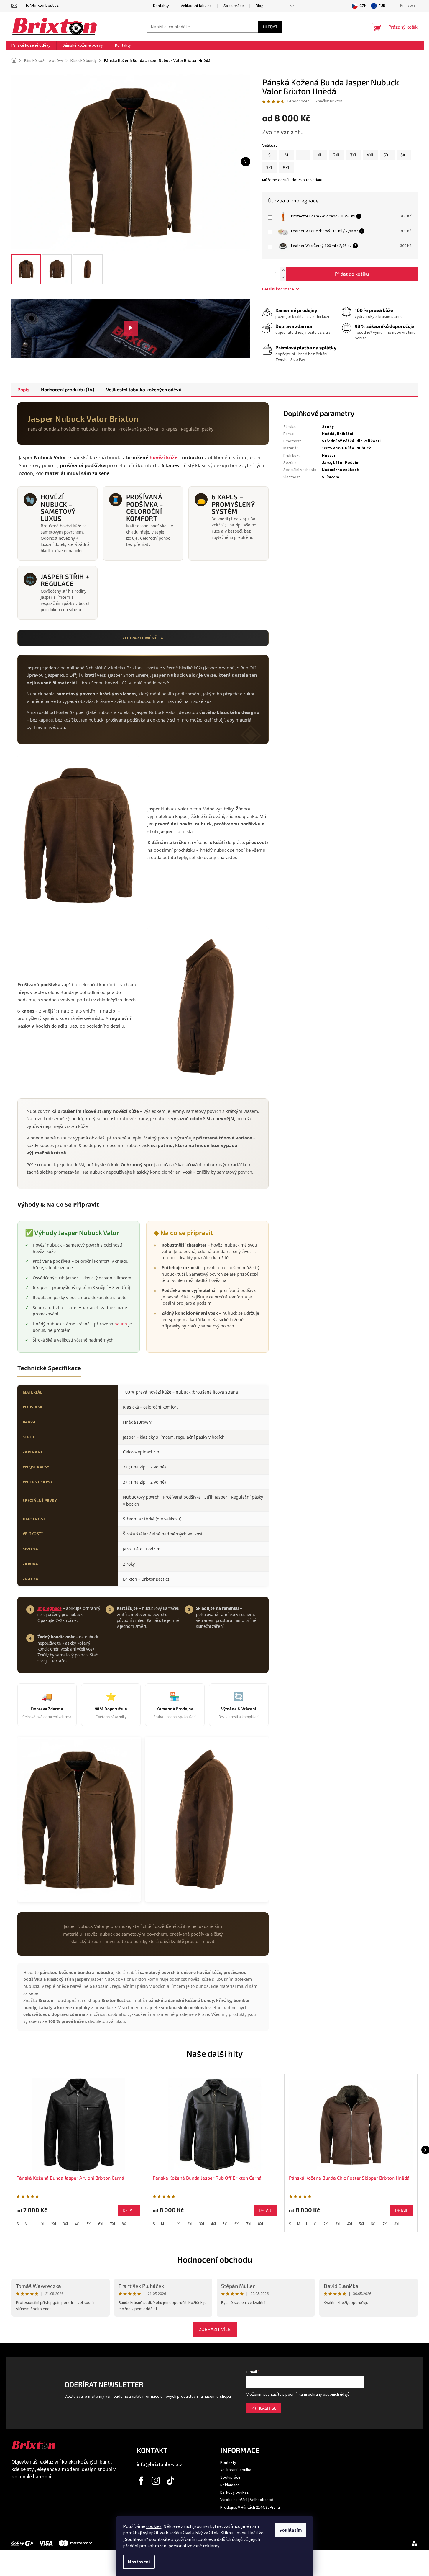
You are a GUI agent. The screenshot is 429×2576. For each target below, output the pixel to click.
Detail (129, 2210)
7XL (113, 2224)
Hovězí (328, 456)
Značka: (329, 101)
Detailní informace (278, 289)
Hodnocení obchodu (215, 2259)
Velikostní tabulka (196, 6)
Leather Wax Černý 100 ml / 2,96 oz (321, 246)
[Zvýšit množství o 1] (283, 270)
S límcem (331, 477)
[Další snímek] (246, 162)
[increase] (395, 214)
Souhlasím (291, 2530)
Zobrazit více (215, 2329)
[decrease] (395, 220)
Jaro (326, 463)
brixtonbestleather (156, 2481)
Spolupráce (234, 6)
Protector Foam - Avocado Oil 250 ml (323, 216)
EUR (382, 6)
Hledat (270, 27)
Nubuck (364, 448)
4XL (78, 2224)
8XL (125, 2224)
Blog (260, 6)
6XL (101, 2224)
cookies (154, 2526)
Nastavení (139, 2562)
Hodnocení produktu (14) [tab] (68, 389)
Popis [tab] (23, 389)
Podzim (352, 463)
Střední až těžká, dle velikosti (351, 441)
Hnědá (328, 434)
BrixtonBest (141, 2481)
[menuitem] (31, 45)
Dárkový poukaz (234, 2492)
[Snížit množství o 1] (283, 277)
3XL (66, 2224)
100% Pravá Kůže (338, 448)
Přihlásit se (264, 2408)
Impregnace (50, 1608)
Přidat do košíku (352, 274)
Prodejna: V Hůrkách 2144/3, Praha (250, 2508)
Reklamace (230, 2485)
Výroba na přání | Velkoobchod (247, 2500)
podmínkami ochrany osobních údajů (317, 2395)
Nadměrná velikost (340, 470)
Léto (338, 463)
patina (121, 1324)
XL (43, 2224)
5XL (89, 2224)
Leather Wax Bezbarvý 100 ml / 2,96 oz (325, 231)
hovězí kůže (163, 457)
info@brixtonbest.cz (160, 2465)
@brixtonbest (171, 2481)
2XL (54, 2224)
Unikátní (345, 434)
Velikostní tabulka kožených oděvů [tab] (144, 389)
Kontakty (161, 6)
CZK (363, 6)
